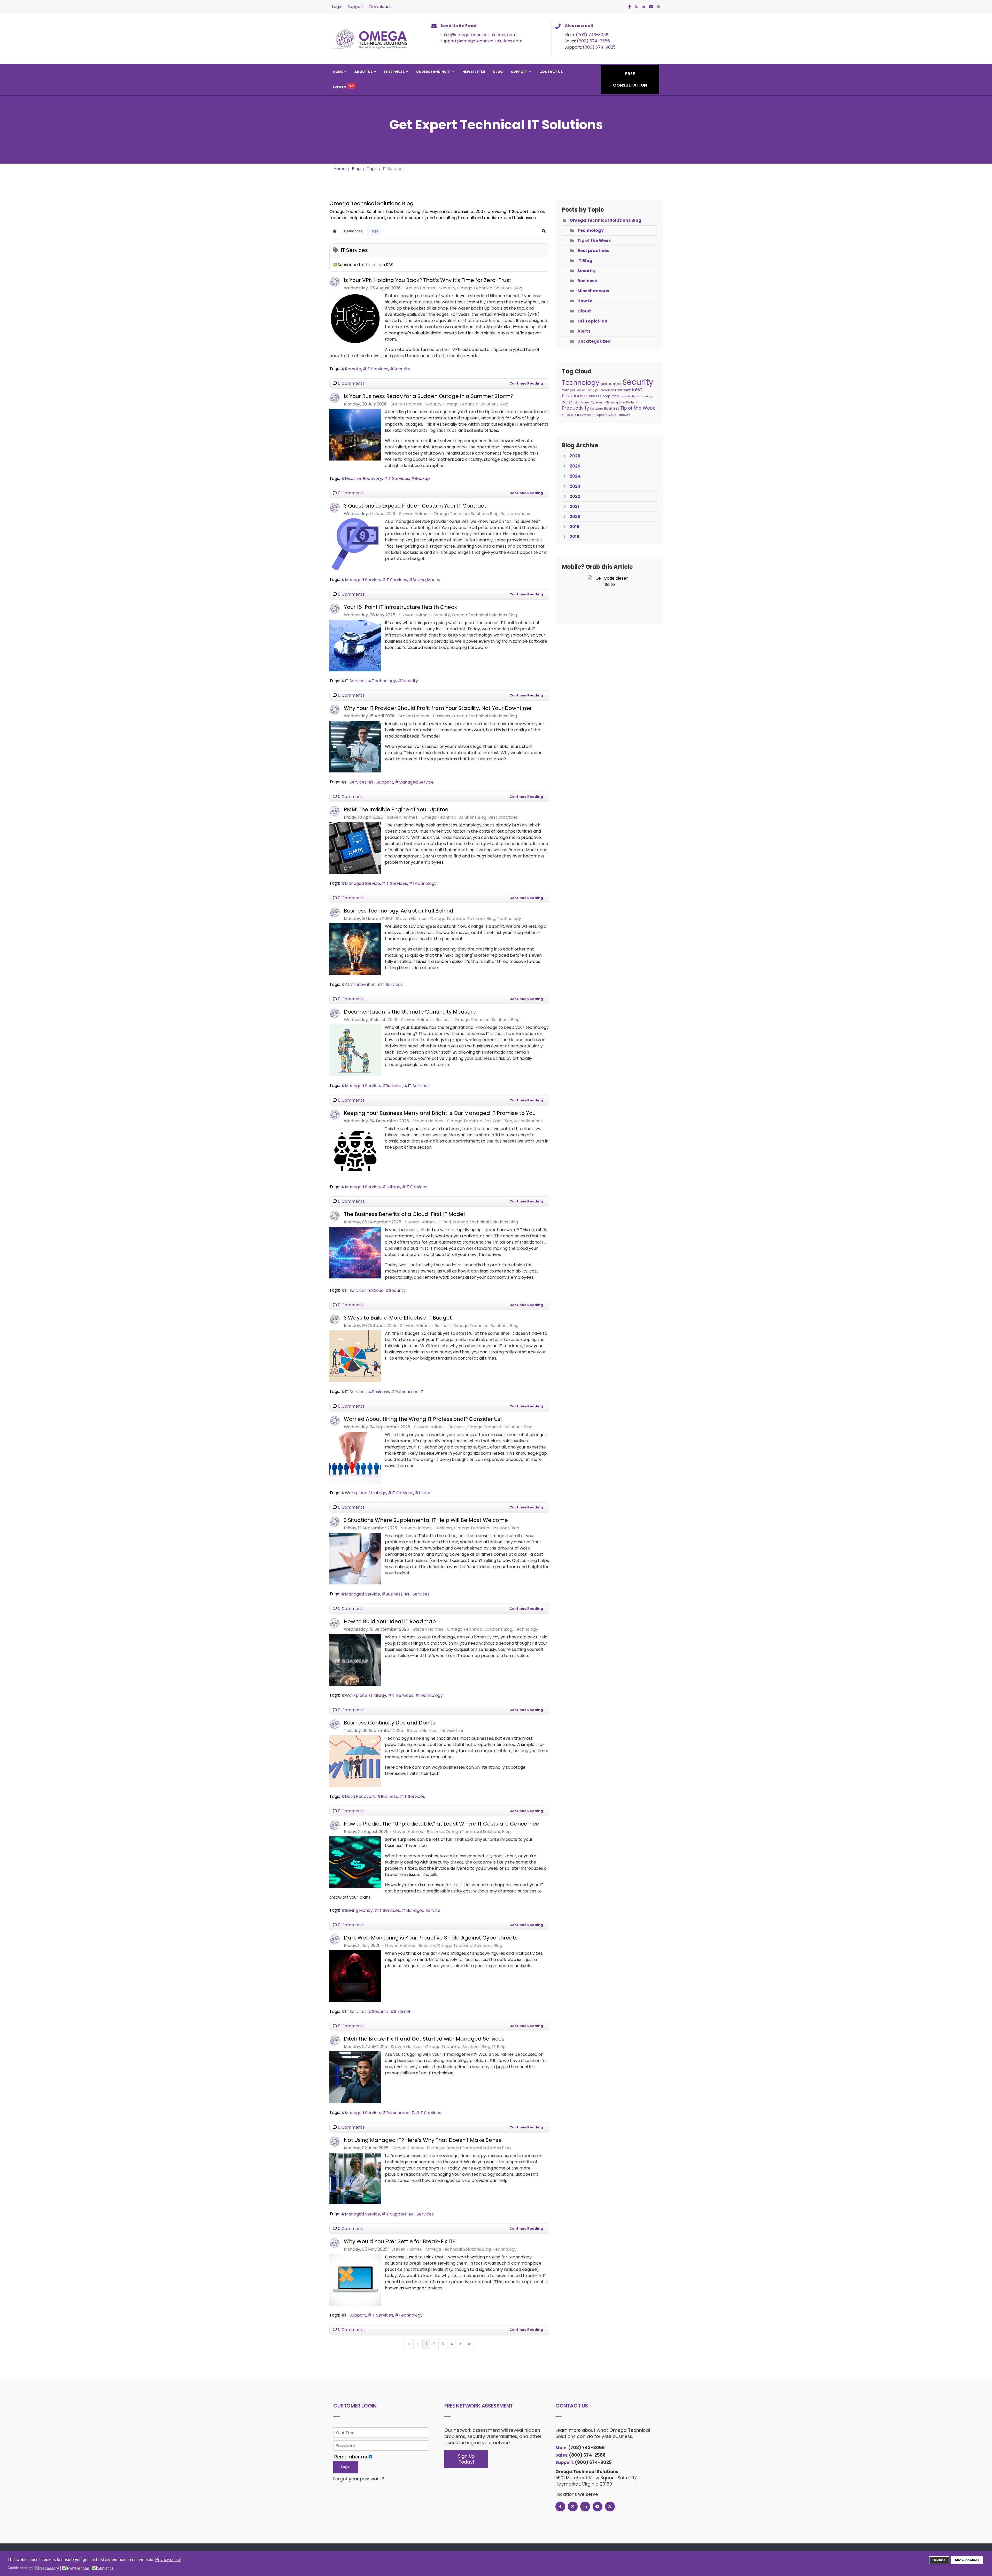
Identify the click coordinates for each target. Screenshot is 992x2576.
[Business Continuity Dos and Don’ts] (355, 1761)
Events (339, 87)
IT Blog (499, 2047)
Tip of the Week (594, 240)
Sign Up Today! (466, 2459)
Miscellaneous (528, 1121)
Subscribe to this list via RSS (365, 265)
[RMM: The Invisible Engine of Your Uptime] (355, 848)
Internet (402, 2011)
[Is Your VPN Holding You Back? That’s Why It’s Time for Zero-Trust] (355, 319)
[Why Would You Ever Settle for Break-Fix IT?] (355, 2280)
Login (337, 7)
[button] (544, 231)
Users (424, 1493)
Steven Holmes (420, 288)
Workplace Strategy (366, 1493)
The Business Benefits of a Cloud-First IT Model (404, 1214)
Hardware (624, 415)
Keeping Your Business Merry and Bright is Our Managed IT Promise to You (440, 1113)
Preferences (78, 2569)
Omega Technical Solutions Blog (490, 288)
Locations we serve (577, 2494)
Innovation (365, 984)
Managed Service (362, 580)
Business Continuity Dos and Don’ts (390, 1723)
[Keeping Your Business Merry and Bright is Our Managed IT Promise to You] (355, 1152)
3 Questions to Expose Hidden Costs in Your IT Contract (415, 506)
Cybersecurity (600, 403)
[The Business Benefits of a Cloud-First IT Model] (355, 1253)
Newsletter (474, 72)
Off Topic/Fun (592, 321)
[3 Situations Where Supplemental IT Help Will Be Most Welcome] (355, 1559)
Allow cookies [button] (967, 2560)
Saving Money (427, 580)
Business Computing (602, 396)
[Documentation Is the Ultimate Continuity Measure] (355, 1050)
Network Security (640, 396)
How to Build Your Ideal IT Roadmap (390, 1621)
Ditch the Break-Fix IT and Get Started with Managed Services (424, 2039)
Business (441, 716)
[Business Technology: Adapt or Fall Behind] (355, 949)
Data (566, 402)
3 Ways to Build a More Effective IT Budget (398, 1318)
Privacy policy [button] (168, 2560)
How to (585, 301)
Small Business (611, 384)
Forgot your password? (359, 2479)
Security (447, 288)
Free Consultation (630, 79)
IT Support (383, 782)
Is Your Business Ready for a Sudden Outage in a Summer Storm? (429, 396)
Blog (498, 72)
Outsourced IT (409, 1392)
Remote (353, 369)
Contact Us (551, 72)
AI (347, 984)
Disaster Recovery (363, 478)
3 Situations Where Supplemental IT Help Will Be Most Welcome (426, 1520)
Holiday (393, 1187)
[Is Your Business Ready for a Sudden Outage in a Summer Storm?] (355, 435)
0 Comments (351, 383)
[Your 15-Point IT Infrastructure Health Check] (355, 646)
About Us (364, 72)
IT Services (394, 72)
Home (338, 72)
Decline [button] (939, 2560)
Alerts (584, 331)
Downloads (380, 7)
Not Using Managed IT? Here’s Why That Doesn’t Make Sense (423, 2140)
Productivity (575, 408)
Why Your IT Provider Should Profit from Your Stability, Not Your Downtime (438, 708)
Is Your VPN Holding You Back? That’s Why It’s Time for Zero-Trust (428, 280)
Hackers (571, 415)
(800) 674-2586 (593, 41)
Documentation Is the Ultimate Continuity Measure (410, 1012)
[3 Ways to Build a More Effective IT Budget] (355, 1356)
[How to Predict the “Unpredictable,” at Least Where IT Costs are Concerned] (355, 1862)
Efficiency (623, 390)
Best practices (515, 514)
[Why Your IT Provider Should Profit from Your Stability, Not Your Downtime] (355, 747)
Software (596, 409)
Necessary (49, 2569)
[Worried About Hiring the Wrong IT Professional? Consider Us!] (355, 1458)
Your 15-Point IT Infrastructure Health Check (400, 607)
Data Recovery (360, 1796)
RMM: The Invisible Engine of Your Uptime (396, 809)
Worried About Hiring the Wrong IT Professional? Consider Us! (423, 1419)
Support (356, 7)
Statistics (105, 2569)
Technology (384, 681)
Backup (422, 478)
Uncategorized (594, 341)
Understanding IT (434, 72)
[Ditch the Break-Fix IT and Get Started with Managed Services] (355, 2077)
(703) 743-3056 (592, 35)
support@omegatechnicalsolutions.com (481, 41)
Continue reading (526, 383)
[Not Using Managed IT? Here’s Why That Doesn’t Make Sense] (355, 2179)
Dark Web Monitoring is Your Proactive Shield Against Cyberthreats (431, 1938)
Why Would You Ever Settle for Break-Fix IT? (400, 2241)
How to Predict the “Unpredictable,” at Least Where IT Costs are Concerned (442, 1824)
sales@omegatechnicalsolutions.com (478, 35)
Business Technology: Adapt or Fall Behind (399, 911)
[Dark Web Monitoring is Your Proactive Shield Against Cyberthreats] (355, 1976)
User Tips (592, 390)
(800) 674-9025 (599, 47)
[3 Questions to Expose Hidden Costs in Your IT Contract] (355, 544)
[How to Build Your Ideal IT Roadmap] (355, 1660)
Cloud (445, 1222)
